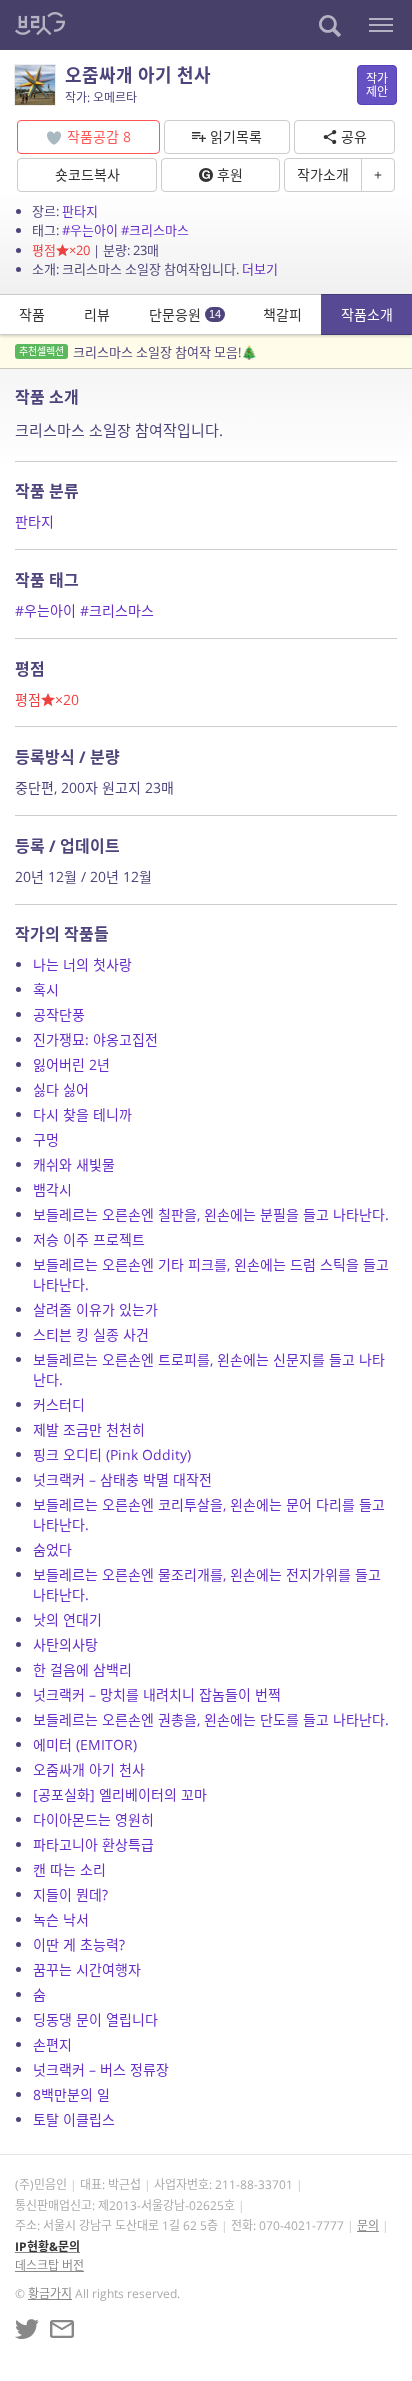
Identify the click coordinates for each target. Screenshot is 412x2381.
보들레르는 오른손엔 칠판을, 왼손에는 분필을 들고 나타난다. (211, 1214)
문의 (368, 2225)
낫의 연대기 (67, 1619)
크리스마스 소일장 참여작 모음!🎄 (138, 352)
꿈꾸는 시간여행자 (87, 1969)
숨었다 (52, 1549)
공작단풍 (59, 1014)
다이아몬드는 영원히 (93, 1819)
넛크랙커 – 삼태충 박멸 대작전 (122, 1479)
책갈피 (282, 314)
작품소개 (367, 314)
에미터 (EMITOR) (85, 1744)
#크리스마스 (155, 230)
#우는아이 (90, 230)
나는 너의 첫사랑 (82, 964)
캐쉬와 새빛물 (74, 1164)
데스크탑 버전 (49, 2265)
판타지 (80, 211)
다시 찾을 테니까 (82, 1114)
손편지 (52, 2044)
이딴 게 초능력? (79, 1944)
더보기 (260, 269)
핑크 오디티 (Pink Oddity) (112, 1454)
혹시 (46, 989)
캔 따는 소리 (69, 1869)
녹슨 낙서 (61, 1919)
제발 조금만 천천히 (89, 1429)
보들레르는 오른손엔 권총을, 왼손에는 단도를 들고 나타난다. (211, 1719)
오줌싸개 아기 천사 (89, 1769)
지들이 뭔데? (70, 1894)
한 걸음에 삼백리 (82, 1669)
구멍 (46, 1139)
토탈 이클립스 (74, 2119)
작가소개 (323, 174)
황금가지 (50, 2293)
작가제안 (377, 85)
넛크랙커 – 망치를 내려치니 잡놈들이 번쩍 (157, 1694)
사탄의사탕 (65, 1644)
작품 (32, 314)
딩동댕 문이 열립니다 (95, 2019)
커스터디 (59, 1404)
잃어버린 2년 (71, 1064)
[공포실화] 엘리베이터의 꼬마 (120, 1794)
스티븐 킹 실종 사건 (91, 1334)
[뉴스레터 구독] (62, 2329)
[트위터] (27, 2329)
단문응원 (185, 314)
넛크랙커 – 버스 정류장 (101, 2069)
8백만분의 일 (71, 2094)
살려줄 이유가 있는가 (95, 1309)
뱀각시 (52, 1189)
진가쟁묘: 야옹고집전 (95, 1039)
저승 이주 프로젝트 (89, 1239)
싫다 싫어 (61, 1089)
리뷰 (97, 314)
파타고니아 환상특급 (93, 1844)
